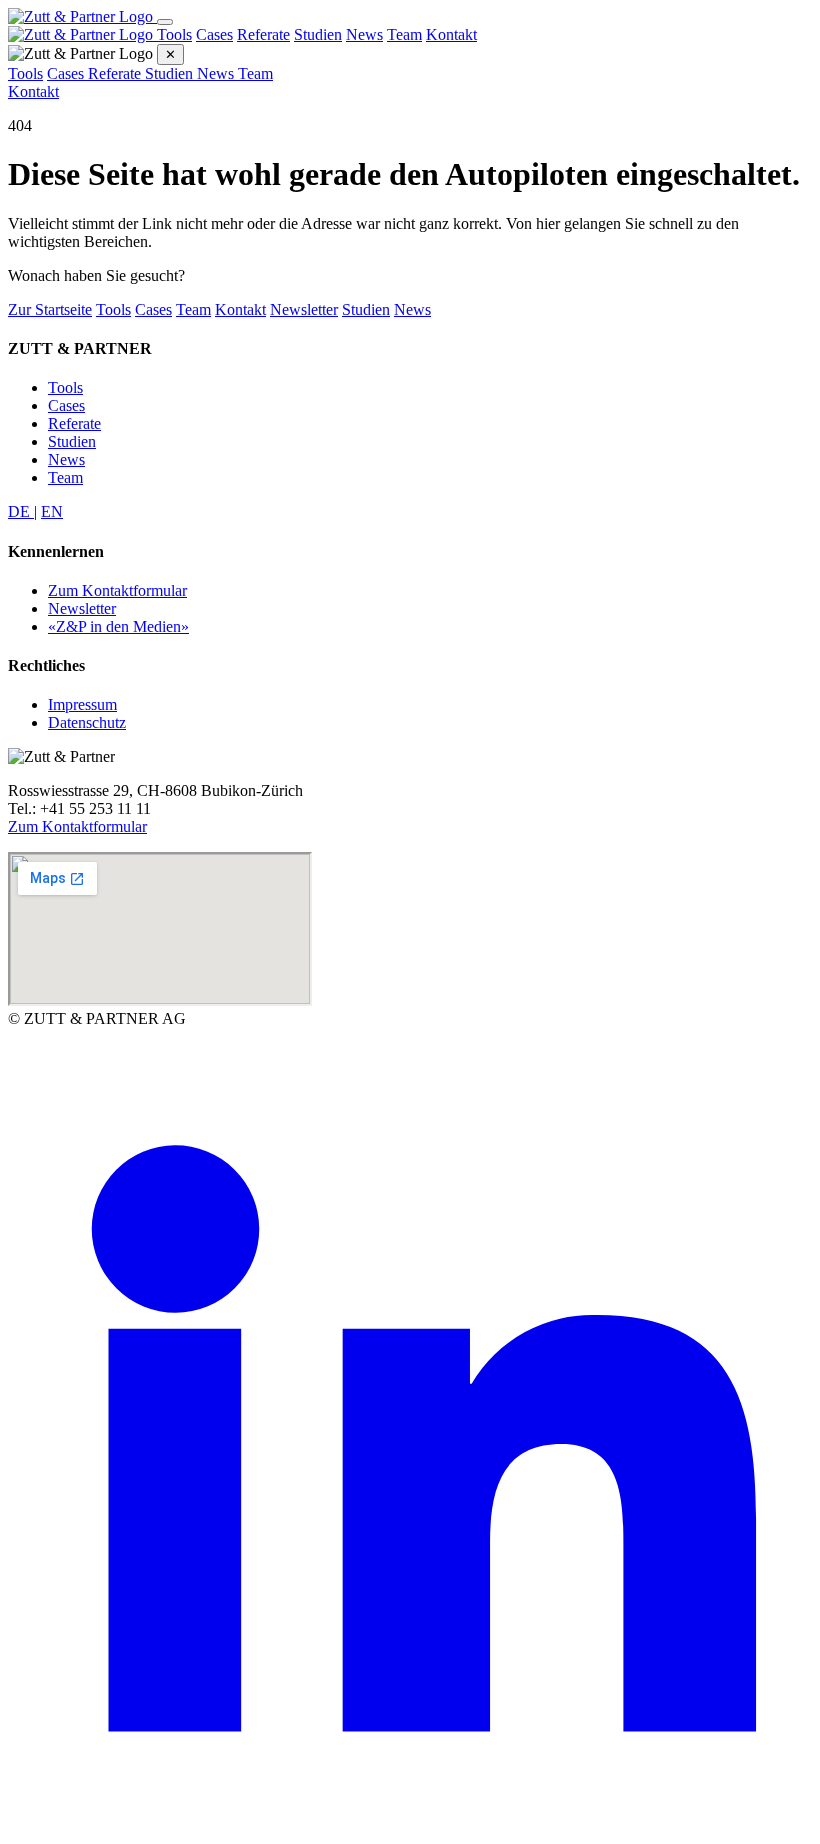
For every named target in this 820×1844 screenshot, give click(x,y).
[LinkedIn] (410, 1826)
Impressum (82, 704)
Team (404, 34)
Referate (263, 34)
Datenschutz (87, 722)
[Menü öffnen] (165, 22)
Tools (174, 34)
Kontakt (451, 34)
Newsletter (304, 309)
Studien (318, 34)
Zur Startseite (50, 309)
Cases (214, 34)
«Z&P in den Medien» (118, 626)
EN (52, 511)
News (364, 34)
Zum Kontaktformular (117, 590)
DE (21, 511)
